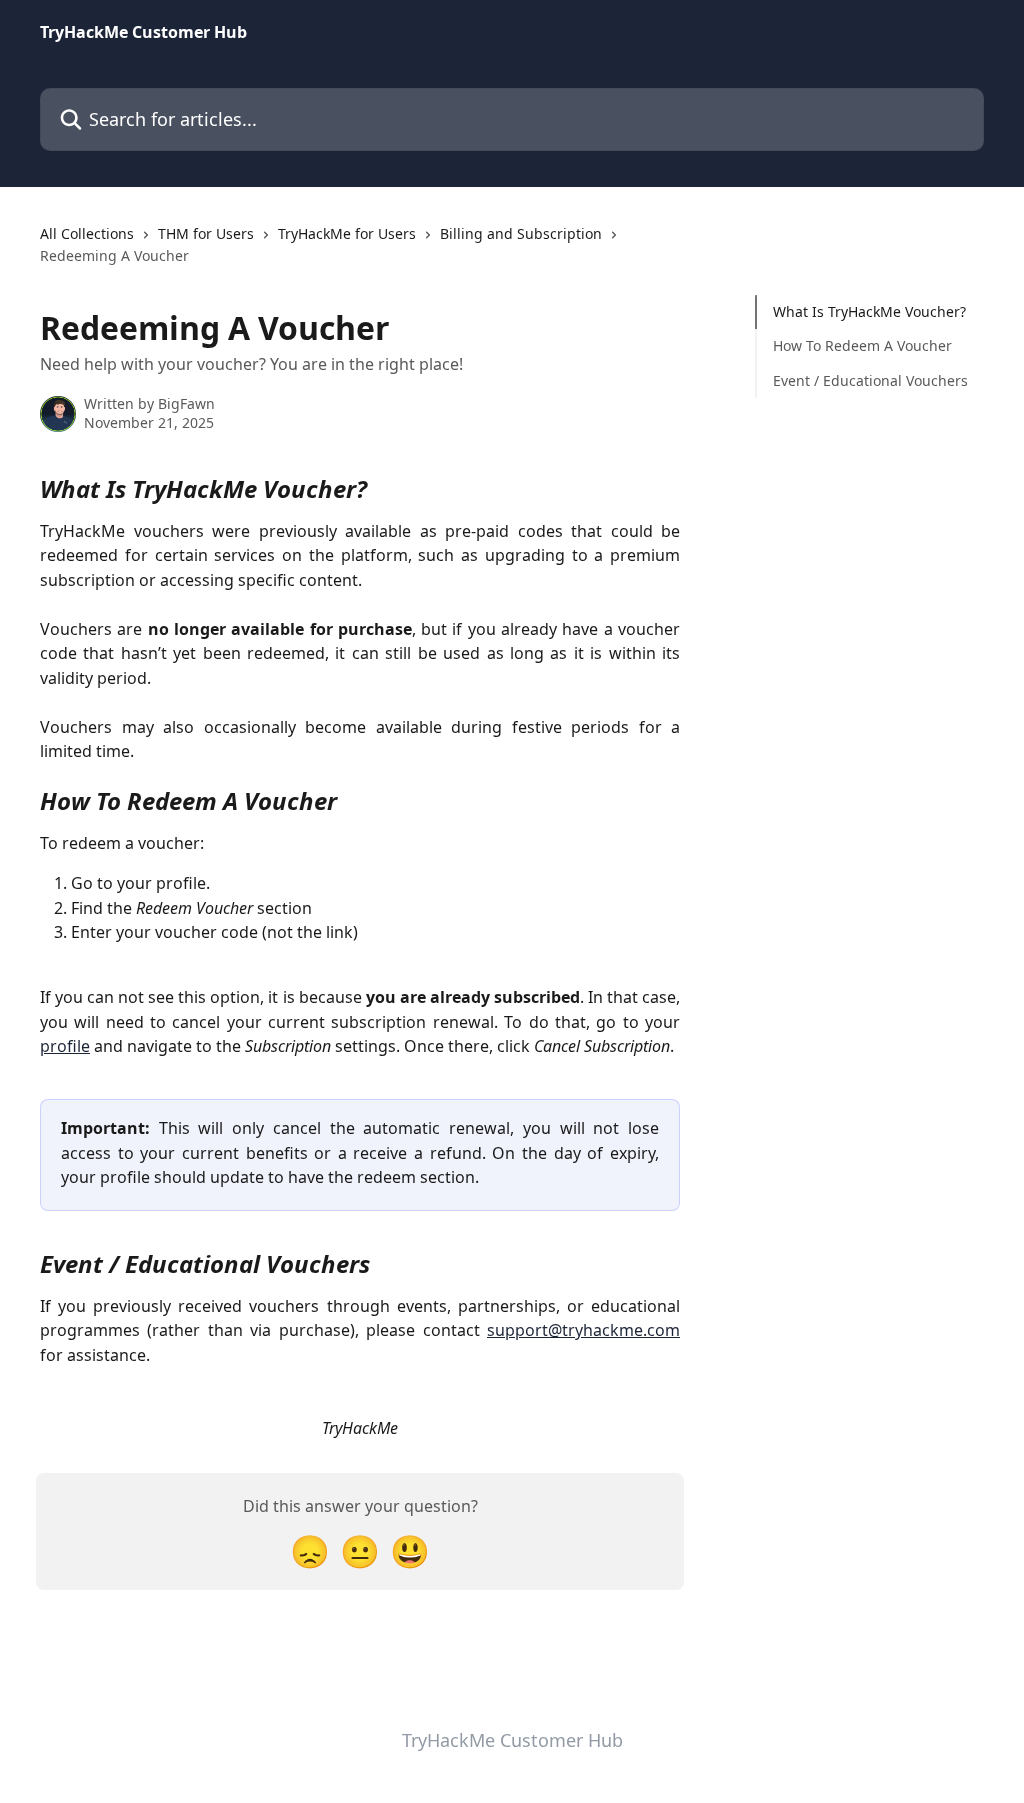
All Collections (87, 233)
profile (65, 1046)
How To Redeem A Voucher (862, 345)
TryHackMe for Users (347, 233)
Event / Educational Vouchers (870, 380)
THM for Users (206, 233)
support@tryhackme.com (583, 1330)
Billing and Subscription (521, 233)
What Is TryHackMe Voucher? (869, 311)
